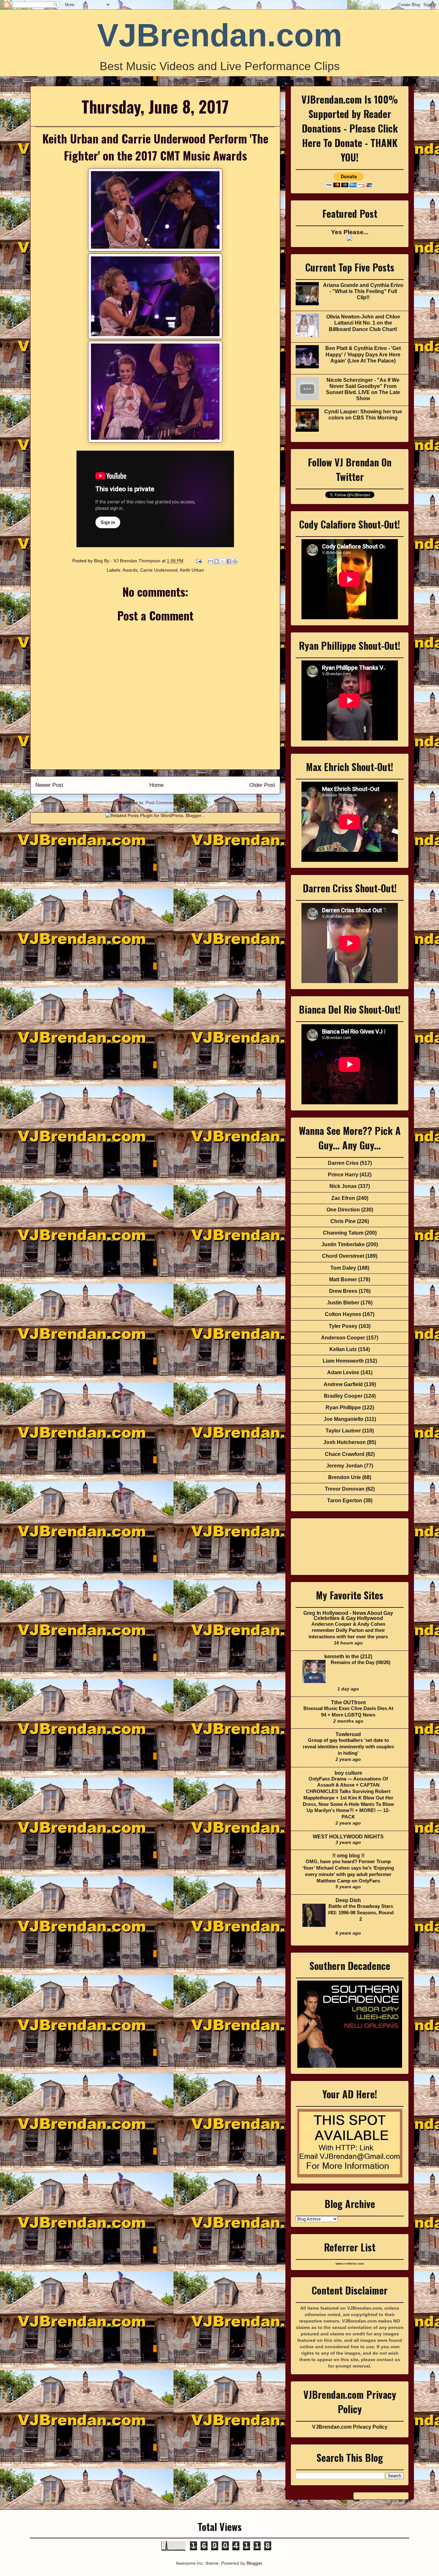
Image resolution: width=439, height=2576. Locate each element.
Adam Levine (343, 1372)
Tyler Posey (343, 1326)
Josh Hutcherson (345, 1442)
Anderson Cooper (343, 1338)
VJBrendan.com (220, 35)
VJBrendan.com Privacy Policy (350, 2427)
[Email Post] (198, 561)
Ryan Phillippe (343, 1408)
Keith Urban (192, 570)
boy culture (348, 1773)
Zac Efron (343, 1198)
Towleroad (348, 1734)
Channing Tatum (343, 1233)
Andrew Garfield (343, 1384)
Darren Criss (343, 1163)
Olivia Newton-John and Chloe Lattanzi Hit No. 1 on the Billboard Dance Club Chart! (363, 323)
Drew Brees (343, 1291)
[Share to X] (223, 561)
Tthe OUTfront (348, 1702)
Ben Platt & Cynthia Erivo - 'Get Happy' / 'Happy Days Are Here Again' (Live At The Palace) (363, 354)
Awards (130, 570)
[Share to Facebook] (229, 561)
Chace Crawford (345, 1454)
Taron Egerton (345, 1500)
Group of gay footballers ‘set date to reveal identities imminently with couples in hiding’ (348, 1747)
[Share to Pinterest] (235, 561)
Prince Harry (343, 1175)
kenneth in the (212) (348, 1656)
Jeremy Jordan (345, 1466)
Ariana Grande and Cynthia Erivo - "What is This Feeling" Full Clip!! (363, 291)
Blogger (254, 2563)
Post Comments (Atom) (169, 803)
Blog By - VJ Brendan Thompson (128, 561)
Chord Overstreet (343, 1256)
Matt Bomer (343, 1279)
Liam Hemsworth (343, 1361)
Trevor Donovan (345, 1489)
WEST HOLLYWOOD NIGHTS (348, 1837)
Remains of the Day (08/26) (361, 1662)
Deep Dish (348, 1900)
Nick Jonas (343, 1186)
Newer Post (49, 785)
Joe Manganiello (344, 1419)
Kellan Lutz (343, 1349)
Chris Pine (343, 1221)
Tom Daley (343, 1268)
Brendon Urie (345, 1477)
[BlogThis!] (217, 561)
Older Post (262, 785)
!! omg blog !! (348, 1856)
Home (157, 785)
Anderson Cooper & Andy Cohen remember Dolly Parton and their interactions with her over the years (348, 1630)
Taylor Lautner (343, 1431)
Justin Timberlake (343, 1244)
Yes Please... (350, 232)
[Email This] (211, 561)
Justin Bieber (343, 1303)
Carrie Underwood (159, 570)
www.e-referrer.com (350, 2264)
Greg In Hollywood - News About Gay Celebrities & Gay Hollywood (348, 1616)
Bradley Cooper (343, 1396)
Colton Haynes (343, 1314)
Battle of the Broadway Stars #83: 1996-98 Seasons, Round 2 (361, 1913)
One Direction (343, 1210)
